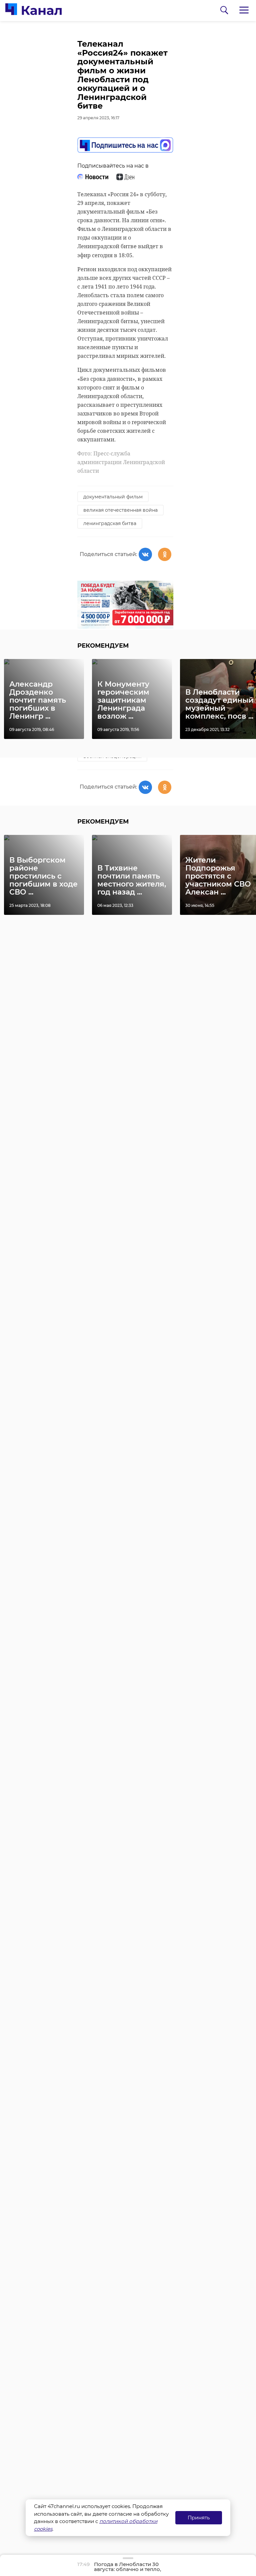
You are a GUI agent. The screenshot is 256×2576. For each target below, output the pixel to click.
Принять (199, 2518)
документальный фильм (113, 497)
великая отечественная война (120, 510)
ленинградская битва (110, 523)
